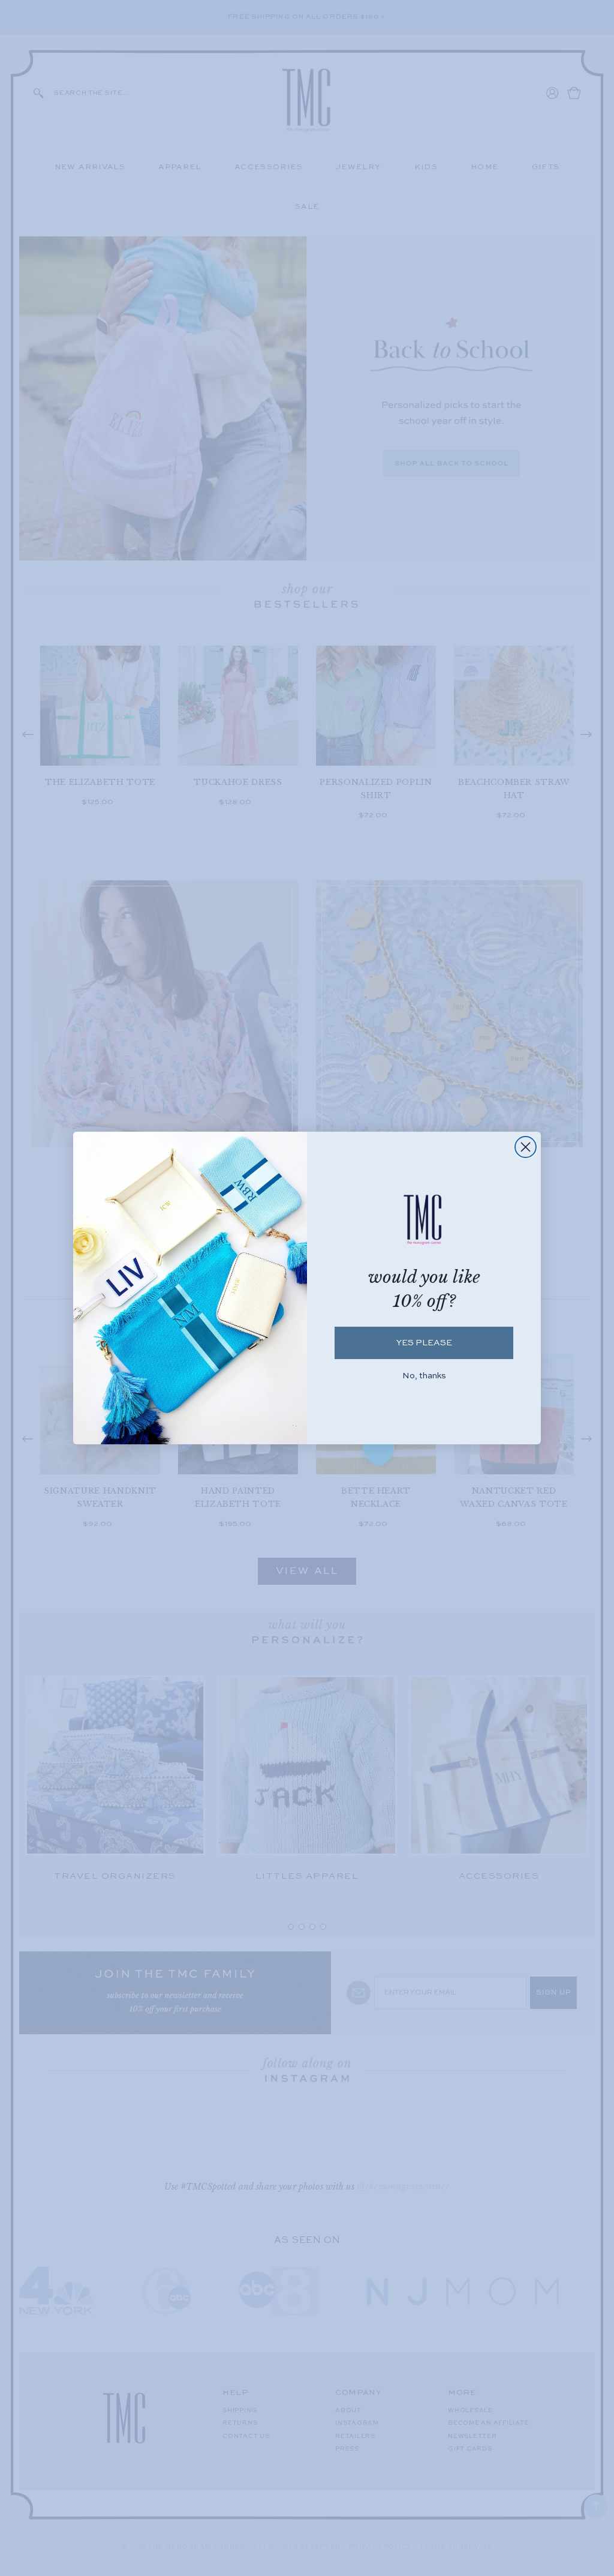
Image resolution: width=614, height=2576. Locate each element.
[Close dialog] (526, 1147)
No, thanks (424, 1376)
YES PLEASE (424, 1343)
